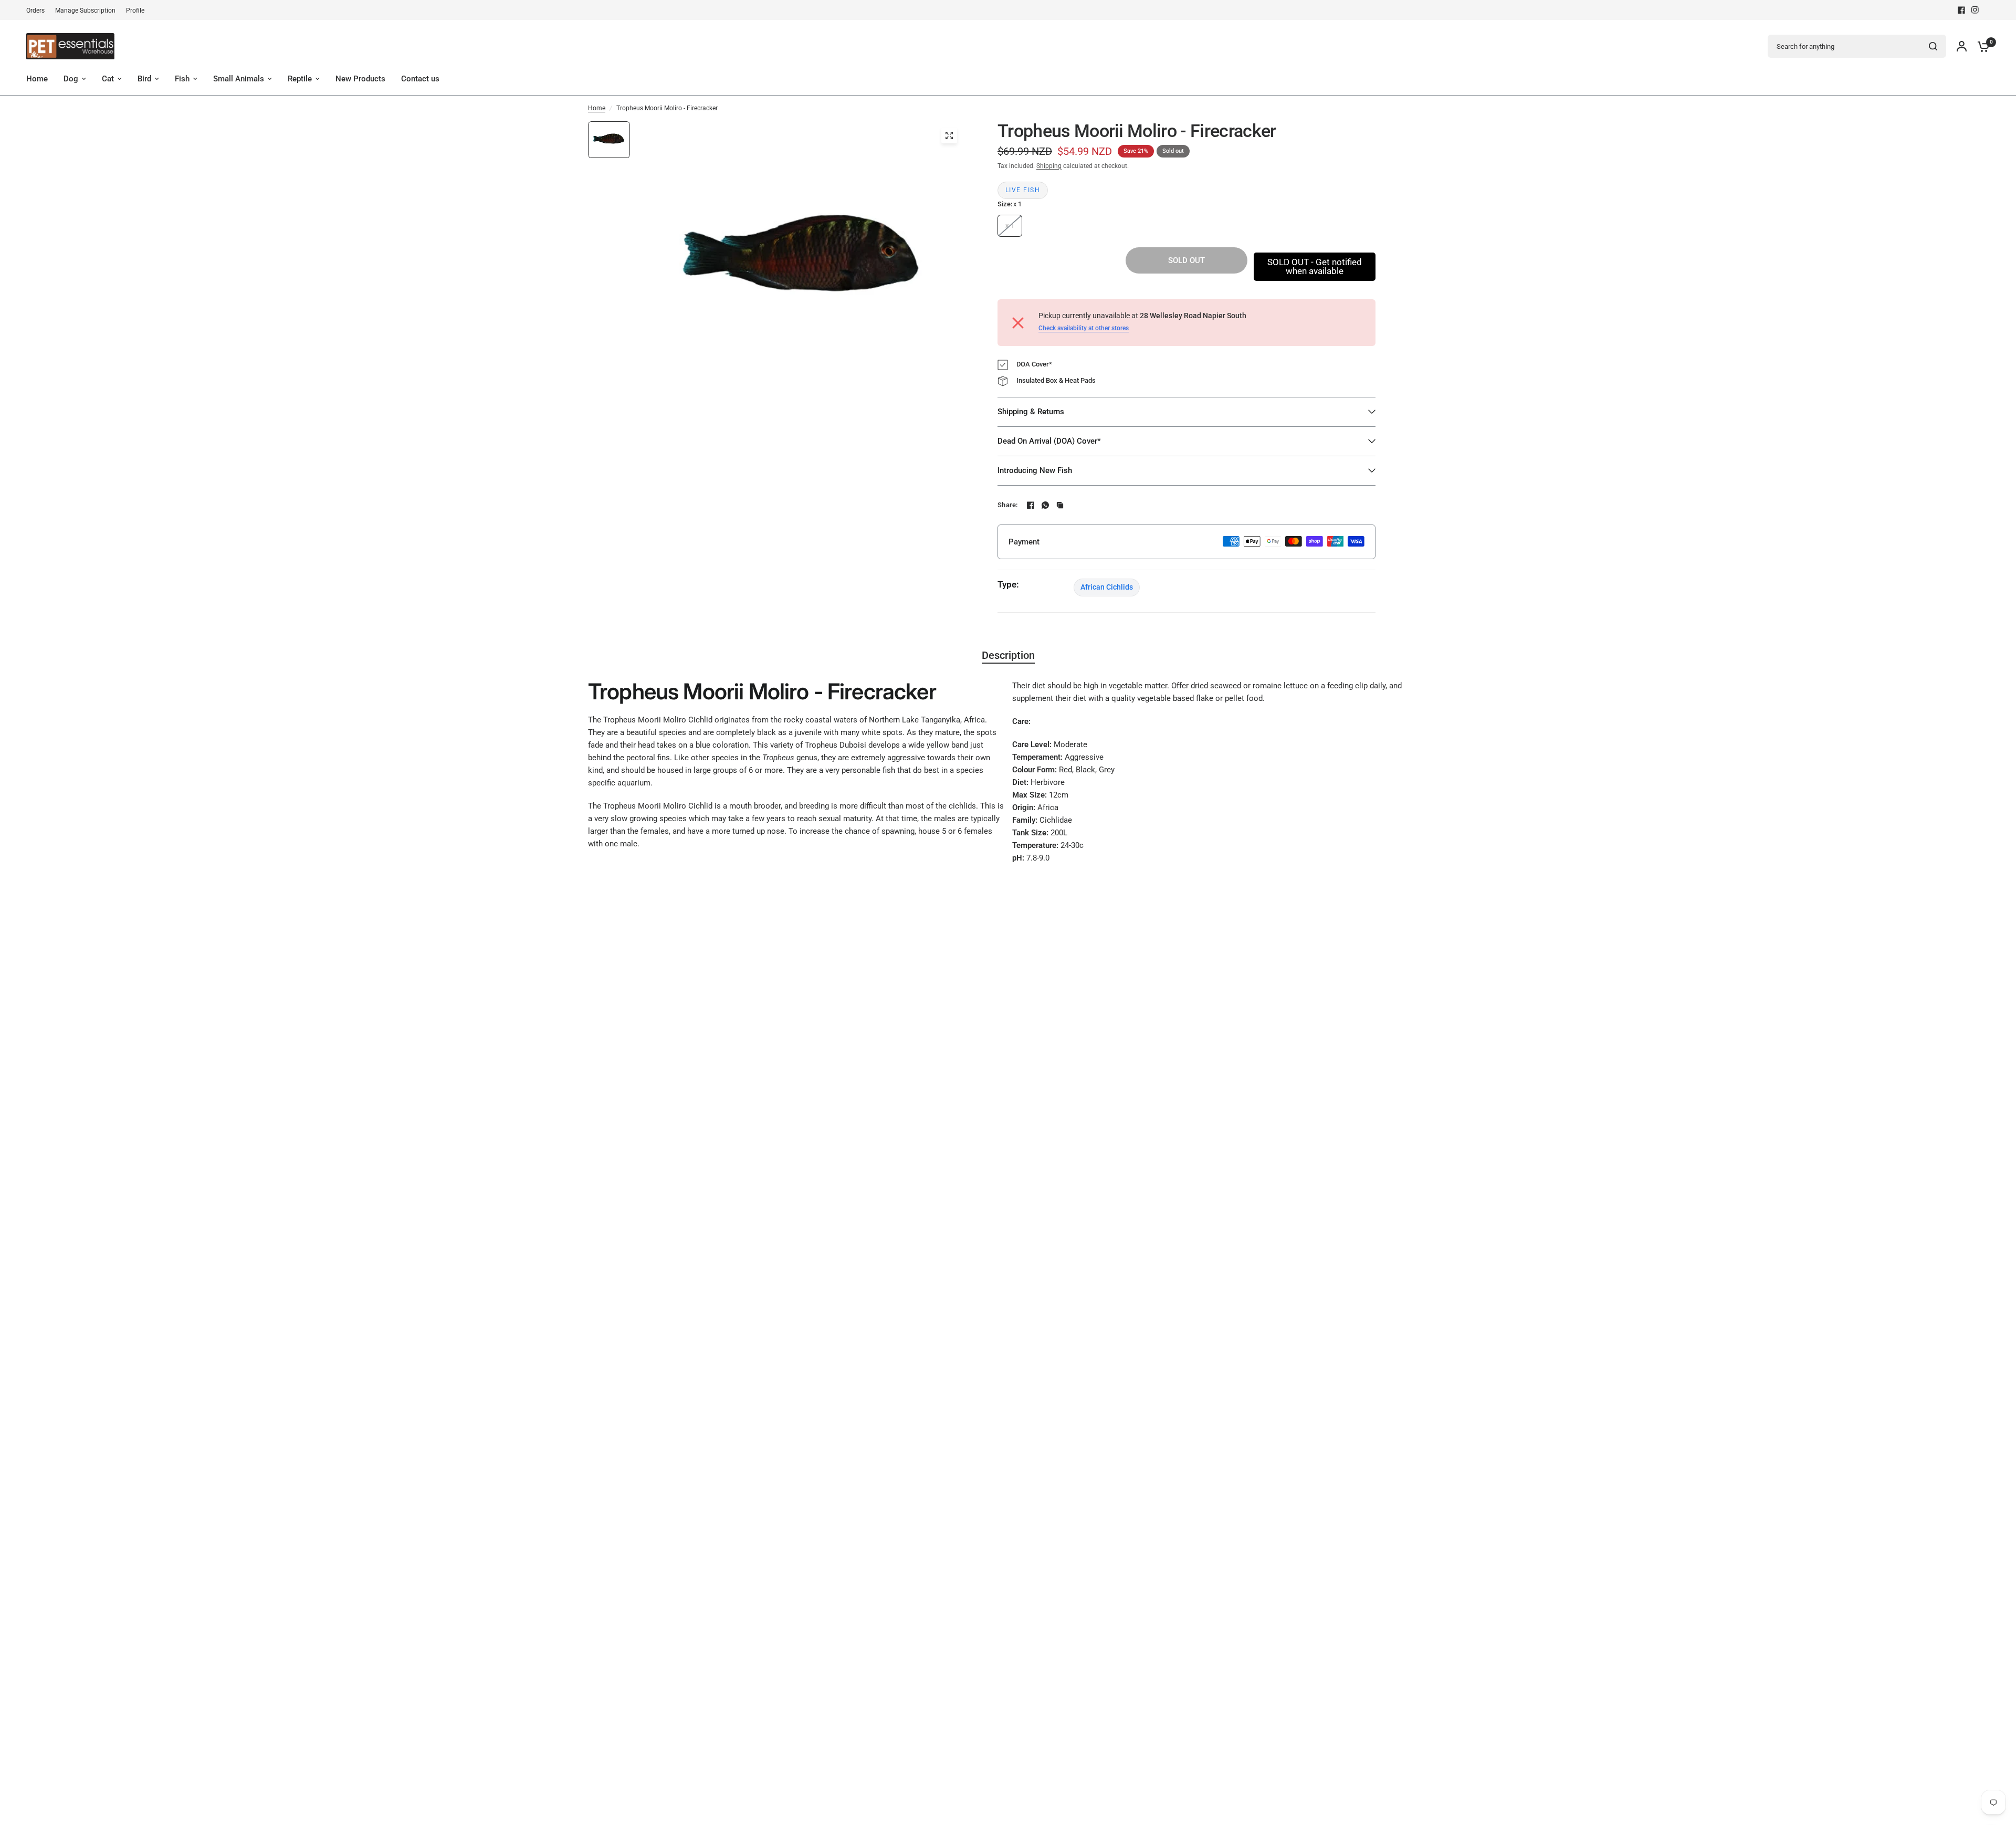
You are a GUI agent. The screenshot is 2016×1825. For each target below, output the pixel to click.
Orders (35, 11)
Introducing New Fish (1035, 470)
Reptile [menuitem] (300, 79)
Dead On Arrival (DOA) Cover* (1049, 441)
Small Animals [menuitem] (239, 79)
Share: (1008, 505)
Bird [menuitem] (144, 79)
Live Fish (1023, 190)
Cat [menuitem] (108, 79)
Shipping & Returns (1031, 412)
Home (597, 108)
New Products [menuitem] (360, 79)
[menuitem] (38, 11)
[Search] (1933, 46)
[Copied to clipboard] (1060, 505)
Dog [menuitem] (71, 79)
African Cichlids (1107, 587)
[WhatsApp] (1045, 505)
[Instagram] (1975, 10)
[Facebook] (1961, 10)
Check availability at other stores (1084, 328)
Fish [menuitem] (182, 79)
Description (1008, 655)
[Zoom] (949, 135)
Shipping (1049, 166)
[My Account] (1962, 46)
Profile (135, 11)
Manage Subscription (85, 11)
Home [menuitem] (37, 79)
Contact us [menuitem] (420, 79)
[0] (1981, 46)
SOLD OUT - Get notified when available (1315, 266)
